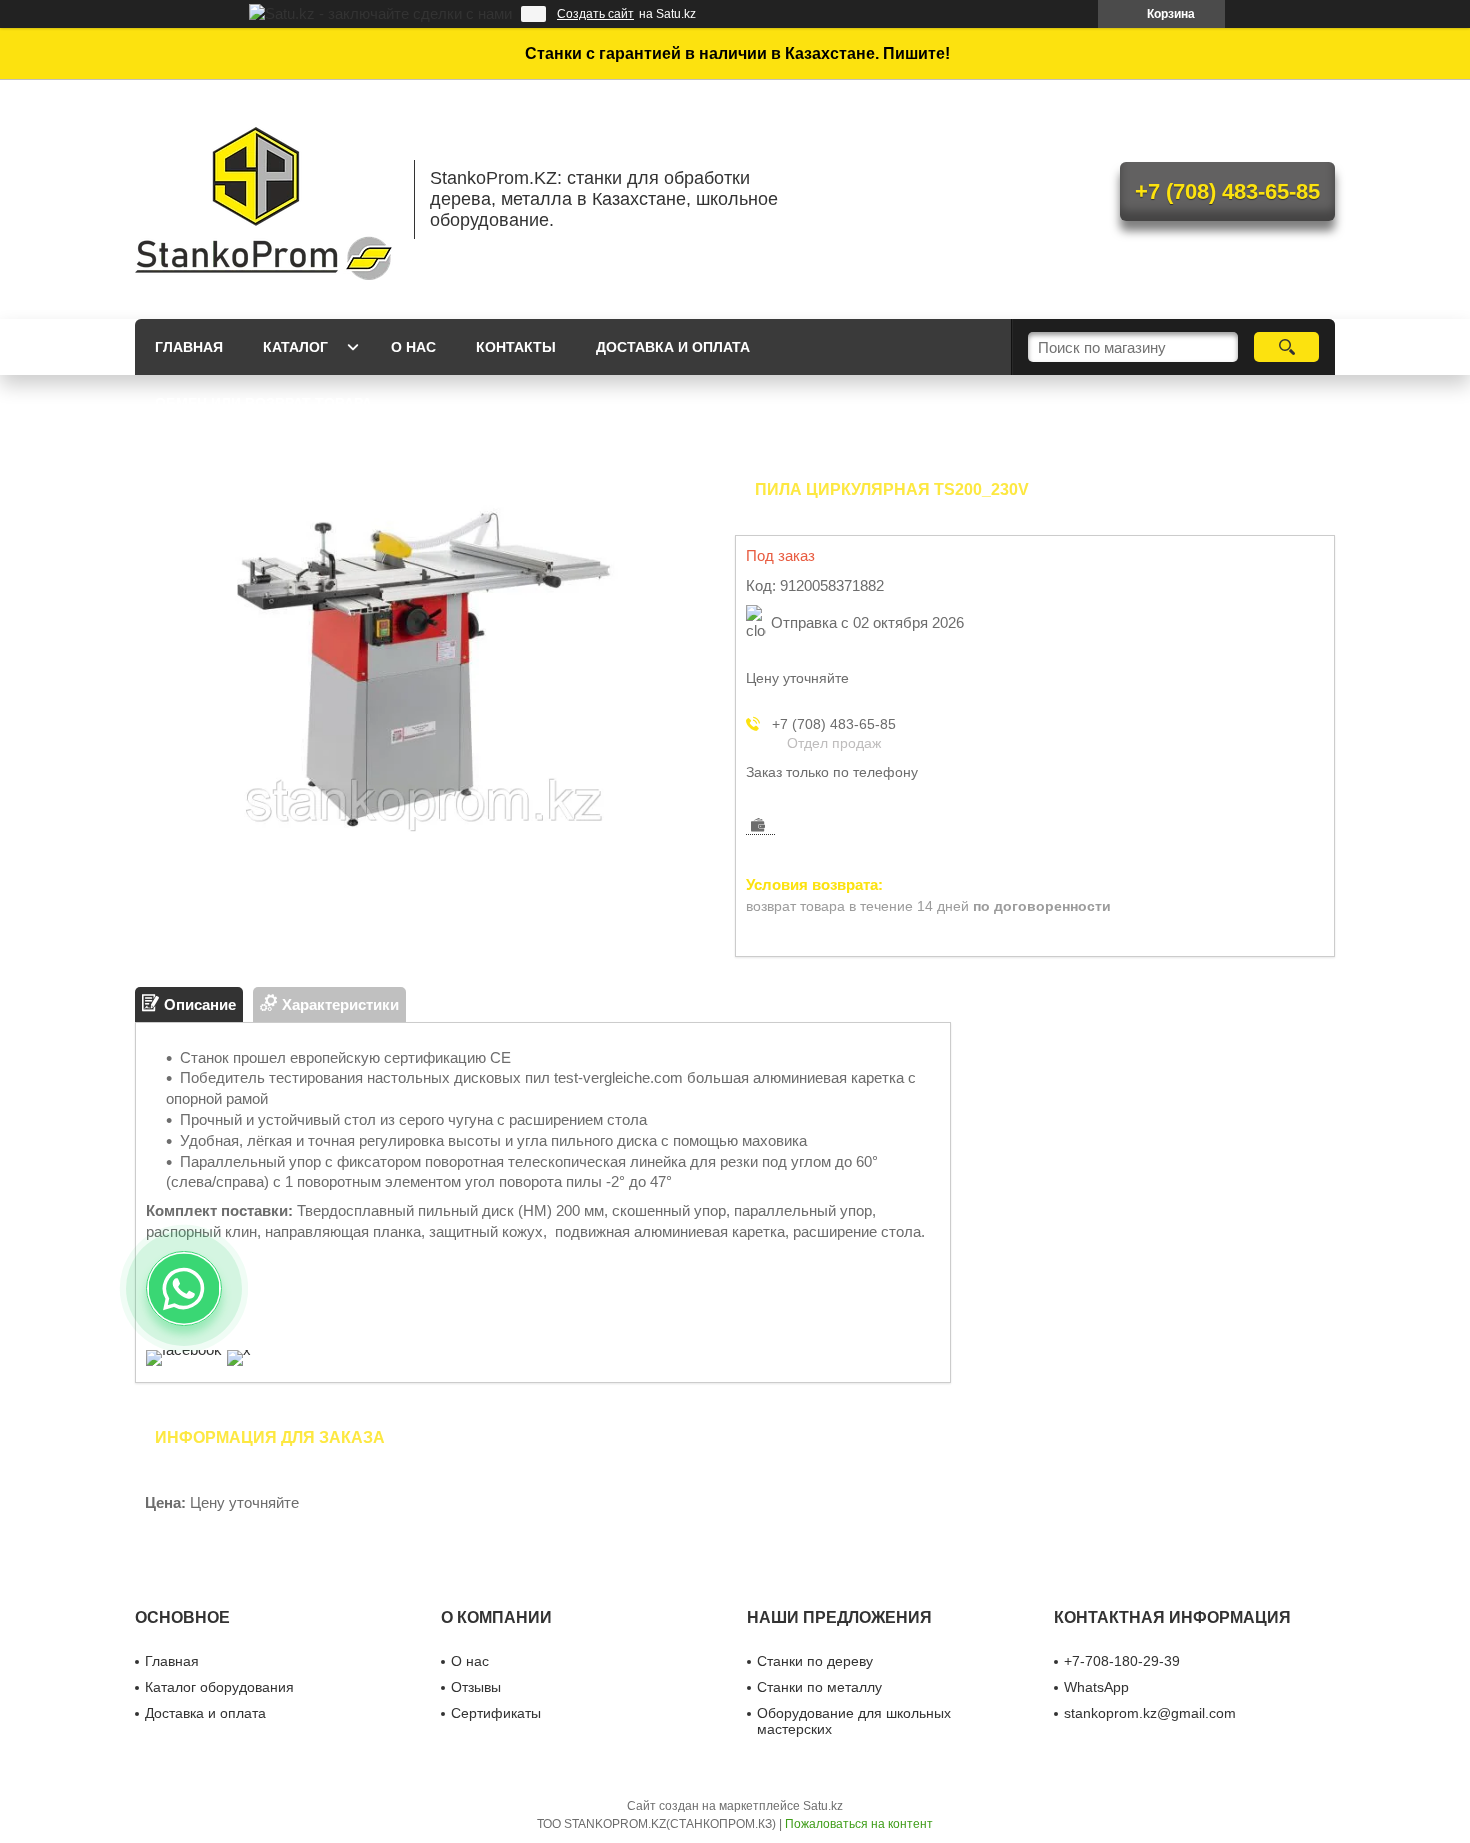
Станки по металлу (819, 1687)
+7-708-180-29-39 (1122, 1661)
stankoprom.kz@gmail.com (1150, 1713)
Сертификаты (496, 1713)
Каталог (295, 347)
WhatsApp (1096, 1687)
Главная (189, 347)
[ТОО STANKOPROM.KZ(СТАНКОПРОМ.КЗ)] (265, 199)
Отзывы (476, 1687)
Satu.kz (823, 1806)
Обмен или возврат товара (263, 403)
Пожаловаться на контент (859, 1824)
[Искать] (1286, 347)
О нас (413, 347)
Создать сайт (595, 14)
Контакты (516, 347)
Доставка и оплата (673, 347)
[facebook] (184, 1349)
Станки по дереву (815, 1661)
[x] (239, 1349)
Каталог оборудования (219, 1687)
